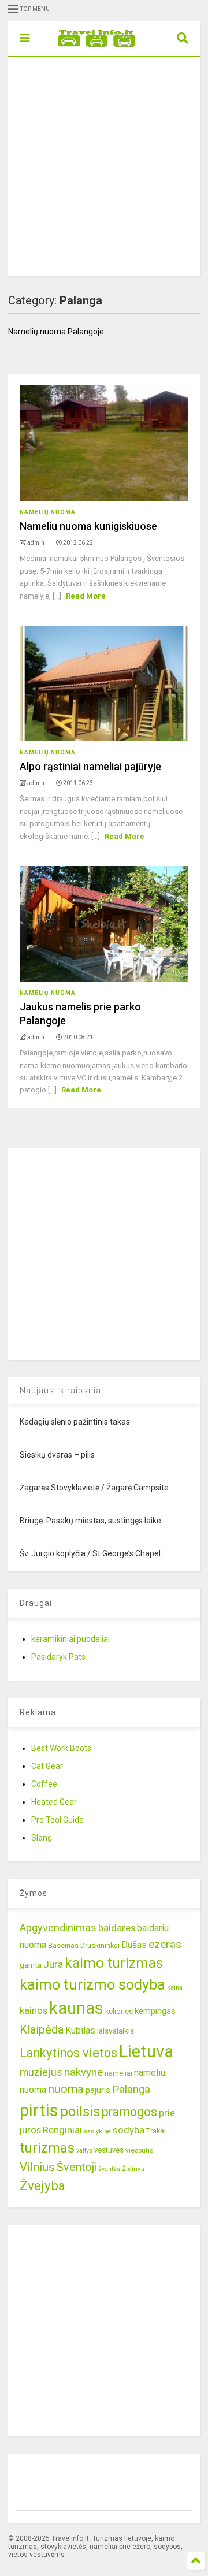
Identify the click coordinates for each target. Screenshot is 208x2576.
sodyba (129, 2130)
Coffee (44, 1784)
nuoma (66, 2089)
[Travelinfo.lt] (91, 47)
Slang (42, 1838)
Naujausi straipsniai (62, 1391)
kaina (175, 1988)
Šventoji (77, 2167)
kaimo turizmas (114, 1963)
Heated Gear (54, 1802)
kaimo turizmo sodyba (92, 1984)
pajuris (98, 2090)
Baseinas (63, 1945)
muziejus (41, 2072)
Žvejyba (42, 2186)
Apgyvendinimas (58, 1928)
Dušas (134, 1945)
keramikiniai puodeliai (70, 1639)
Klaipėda (42, 2029)
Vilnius (37, 2167)
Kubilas (80, 2030)
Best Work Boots (61, 1748)
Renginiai (62, 2130)
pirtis (39, 2110)
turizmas (47, 2148)
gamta (31, 1965)
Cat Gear (47, 1766)
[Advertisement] (104, 166)
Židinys (133, 2169)
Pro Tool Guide (57, 1820)
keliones (119, 2011)
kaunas (76, 2008)
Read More (86, 596)
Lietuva (146, 2051)
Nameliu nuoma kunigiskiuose (88, 526)
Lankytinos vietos (68, 2053)
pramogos (129, 2112)
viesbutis (139, 2150)
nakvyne (83, 2072)
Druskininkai (100, 1945)
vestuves (109, 2150)
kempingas (155, 2011)
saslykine (97, 2131)
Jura (53, 1964)
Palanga (131, 2090)
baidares (117, 1928)
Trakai (156, 2131)
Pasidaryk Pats (58, 1657)
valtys (84, 2151)
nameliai (118, 2073)
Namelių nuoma (48, 512)
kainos (34, 2010)
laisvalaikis (116, 2031)
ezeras (165, 1944)
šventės (109, 2169)
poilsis (80, 2112)
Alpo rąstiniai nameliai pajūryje (90, 766)
